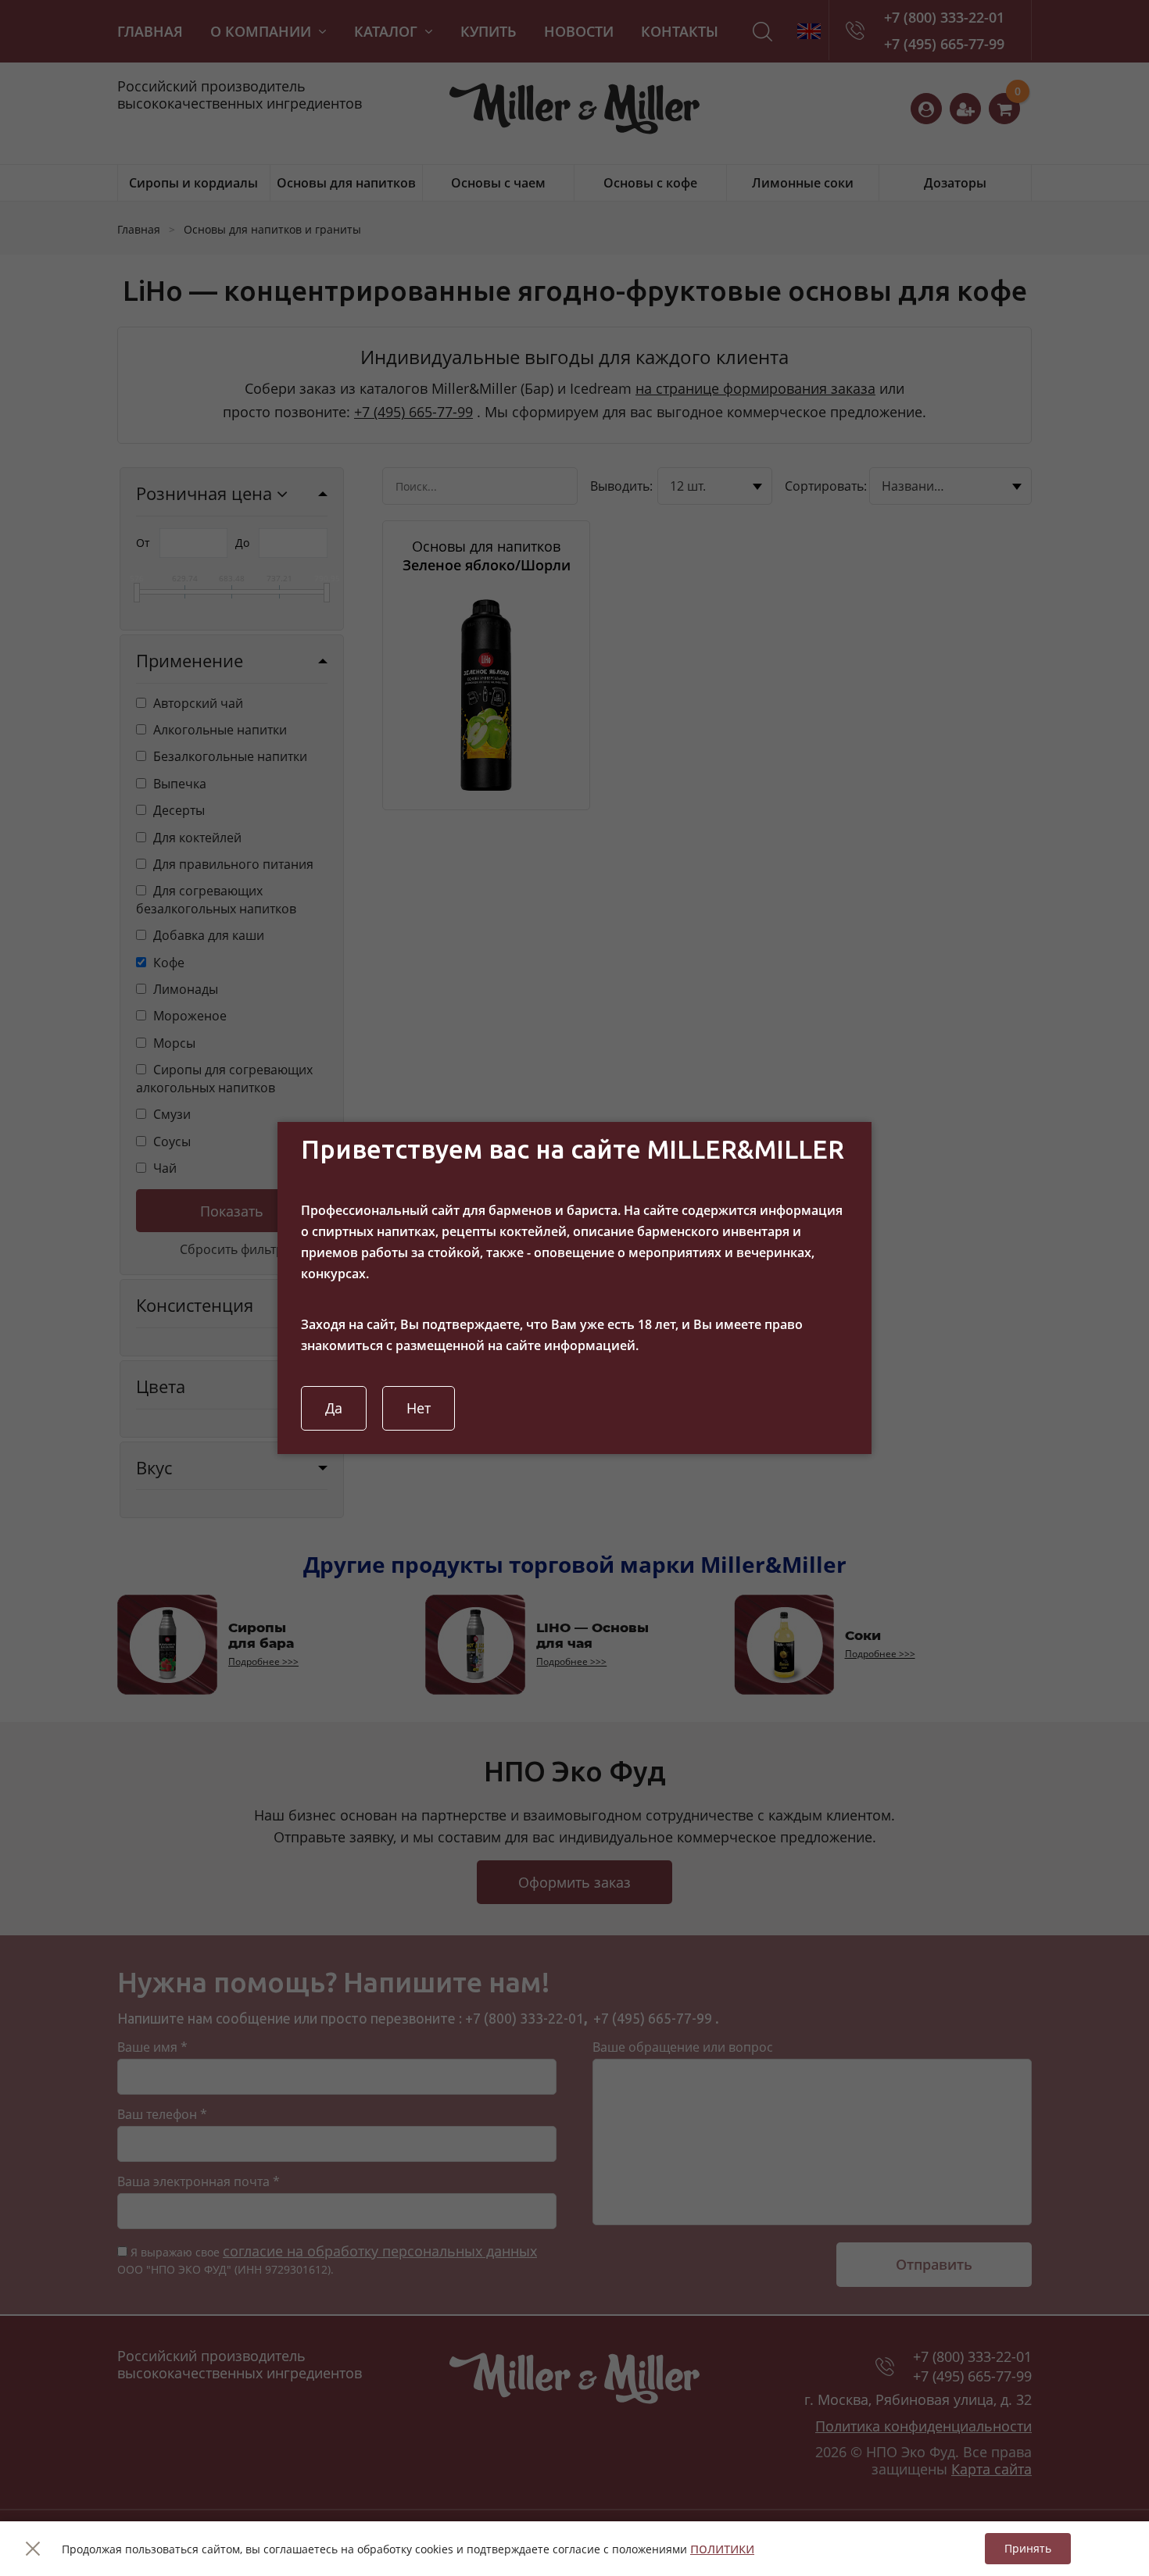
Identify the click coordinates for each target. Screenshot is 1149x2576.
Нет (419, 1408)
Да (334, 1408)
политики (722, 2548)
